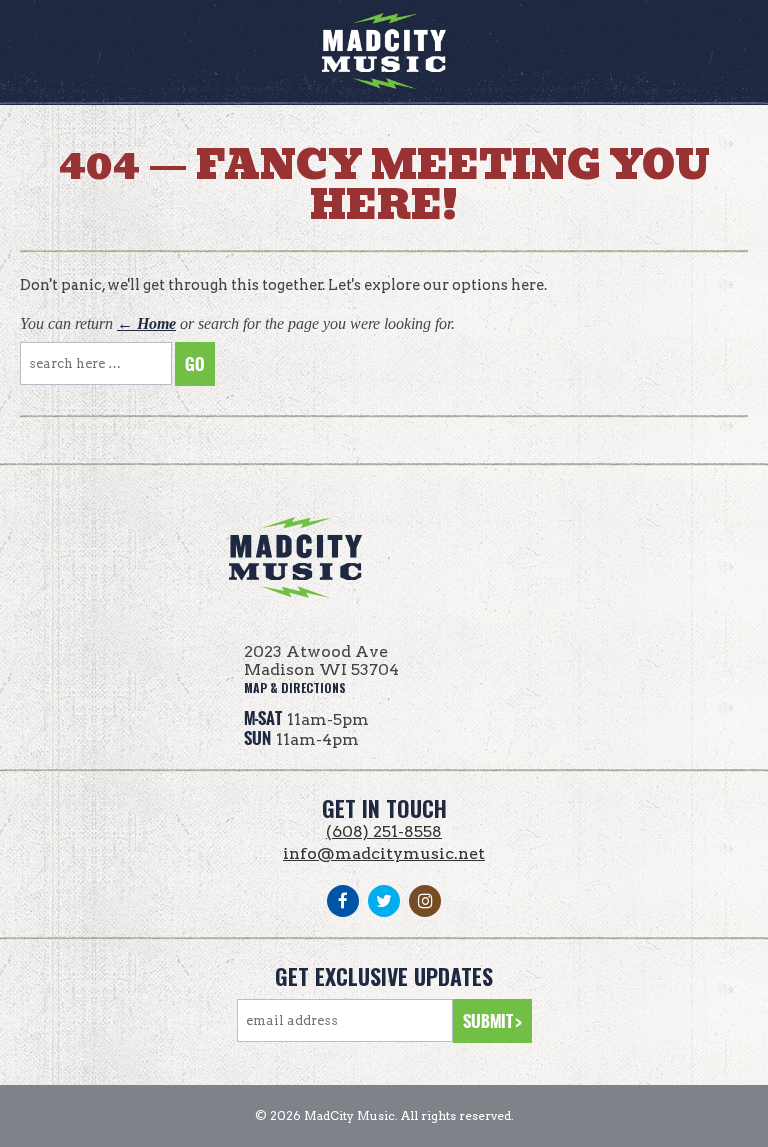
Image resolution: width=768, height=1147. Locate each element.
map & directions (295, 687)
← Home (146, 323)
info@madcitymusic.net (384, 853)
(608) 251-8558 (384, 831)
